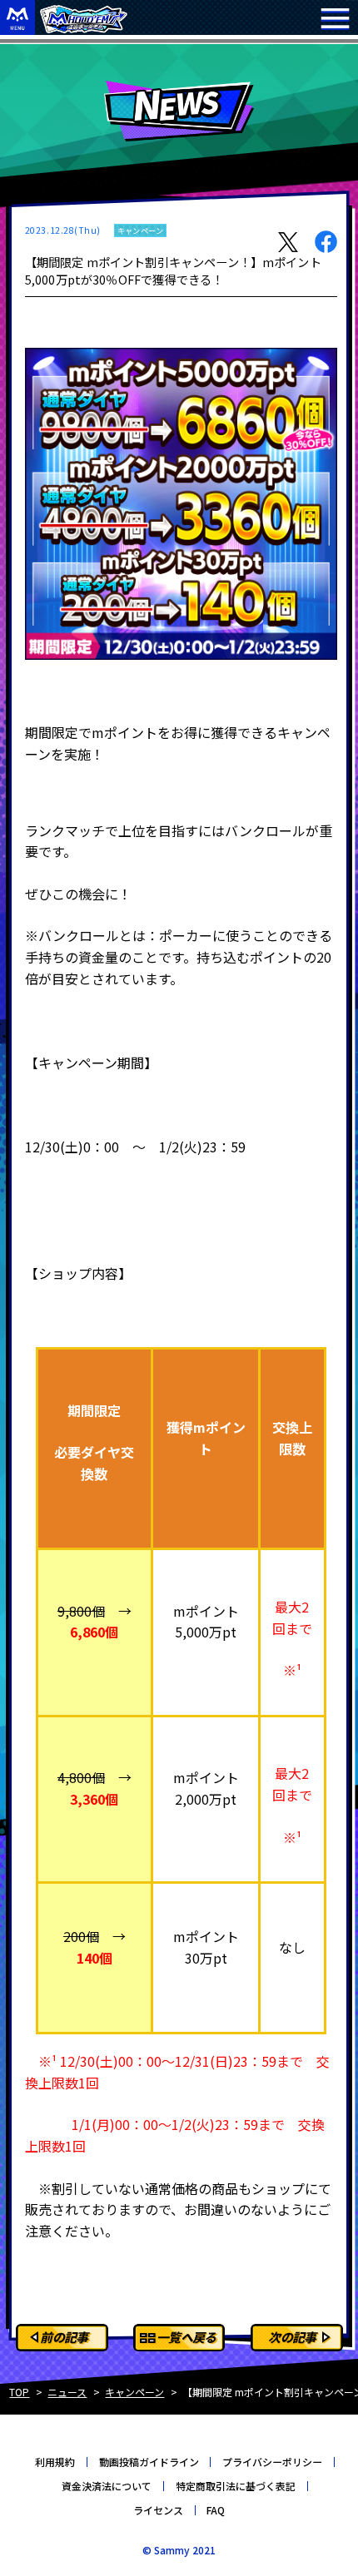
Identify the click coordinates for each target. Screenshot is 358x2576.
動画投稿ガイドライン (149, 2462)
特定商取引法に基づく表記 (236, 2486)
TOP (19, 2392)
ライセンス (158, 2510)
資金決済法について (107, 2486)
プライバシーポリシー (272, 2462)
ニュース (67, 2392)
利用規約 (55, 2462)
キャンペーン (134, 2392)
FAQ (216, 2510)
